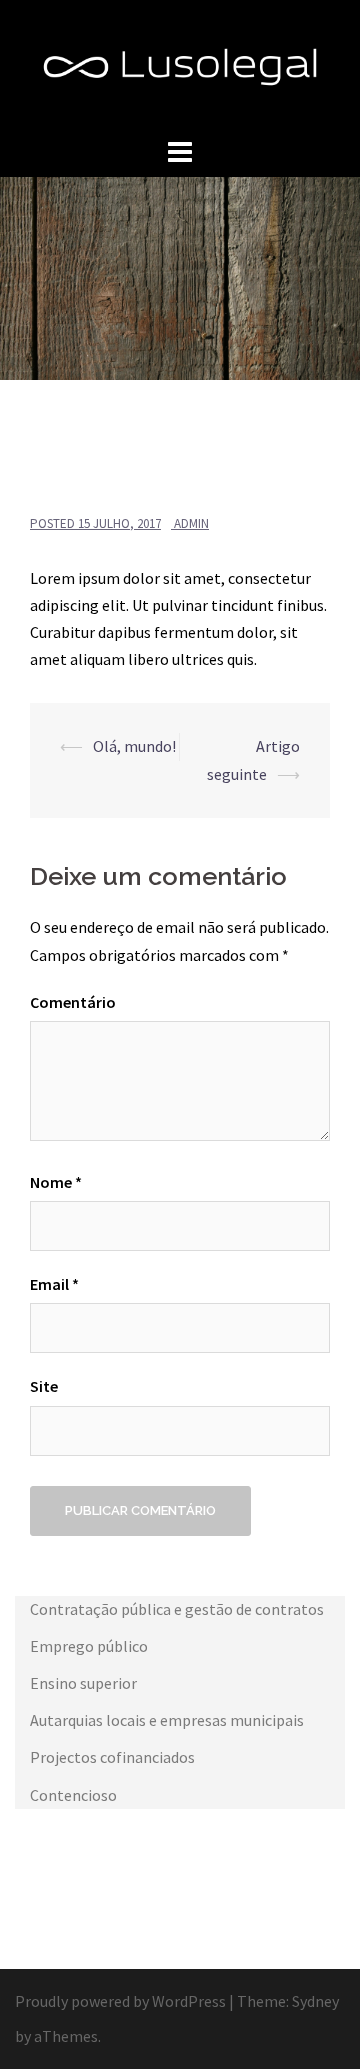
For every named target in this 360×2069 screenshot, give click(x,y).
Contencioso (73, 1795)
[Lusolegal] (180, 65)
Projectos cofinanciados (112, 1757)
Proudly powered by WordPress (120, 2001)
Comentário (73, 1002)
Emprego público (89, 1646)
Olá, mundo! (134, 746)
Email (54, 1284)
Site (44, 1386)
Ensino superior (83, 1683)
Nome (56, 1182)
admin (191, 523)
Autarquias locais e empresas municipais (167, 1720)
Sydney (315, 2001)
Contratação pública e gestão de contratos (177, 1609)
